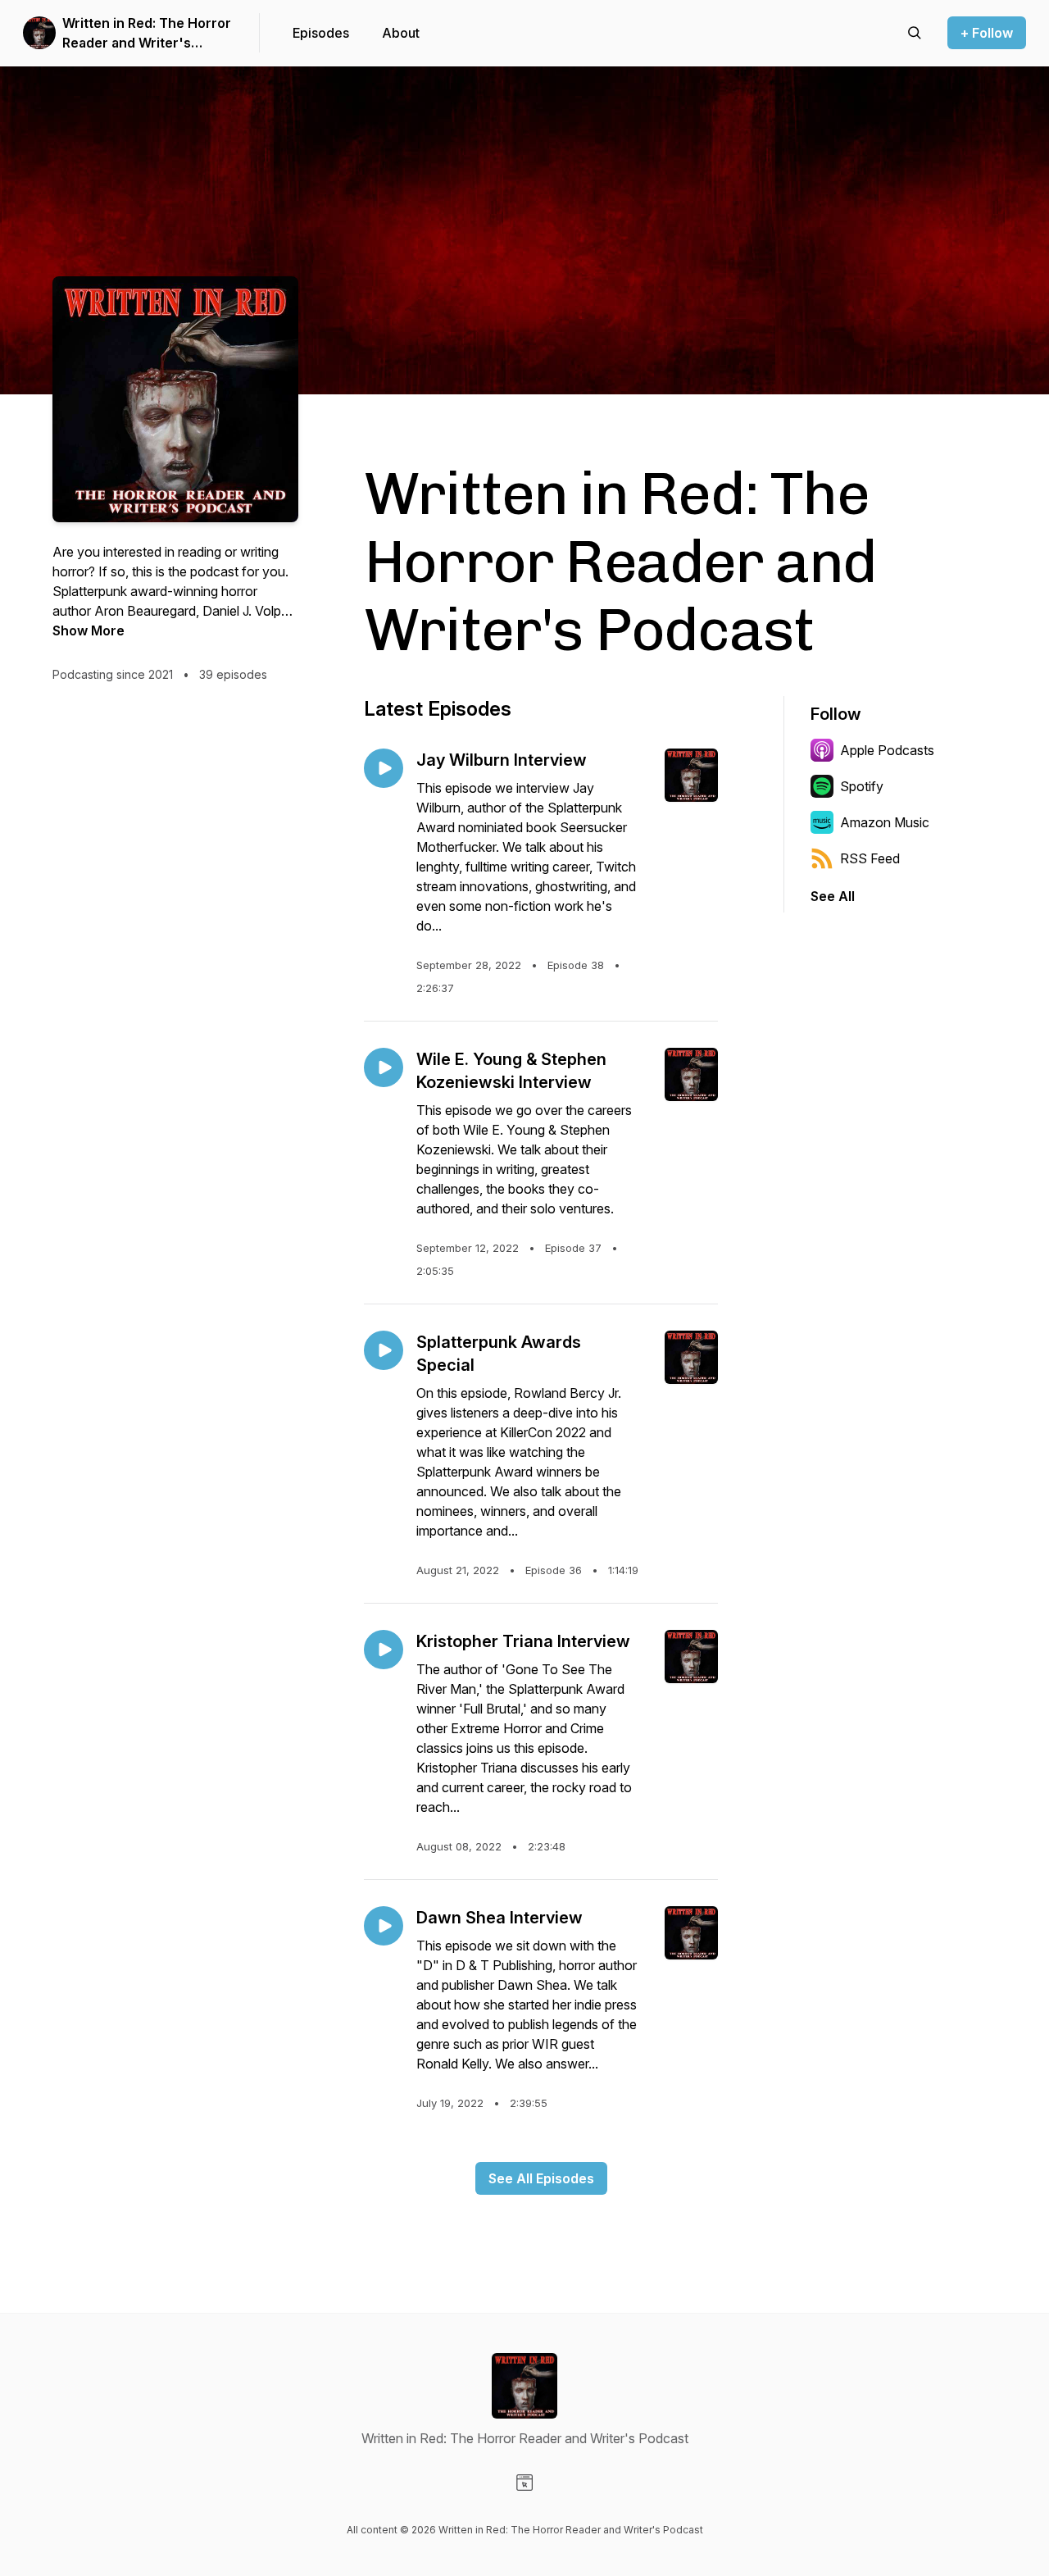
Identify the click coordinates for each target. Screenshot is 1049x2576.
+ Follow (987, 33)
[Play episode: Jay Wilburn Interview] (384, 768)
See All (833, 896)
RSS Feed (870, 858)
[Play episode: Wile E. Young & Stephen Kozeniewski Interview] (384, 1067)
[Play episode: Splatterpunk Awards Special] (384, 1350)
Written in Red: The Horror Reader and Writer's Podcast (147, 34)
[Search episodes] (915, 33)
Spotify (862, 786)
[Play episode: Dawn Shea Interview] (384, 1926)
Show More (89, 630)
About (401, 33)
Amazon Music (885, 822)
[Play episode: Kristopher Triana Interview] (384, 1650)
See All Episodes (541, 2178)
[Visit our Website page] (524, 2483)
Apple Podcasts (887, 750)
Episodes (321, 33)
